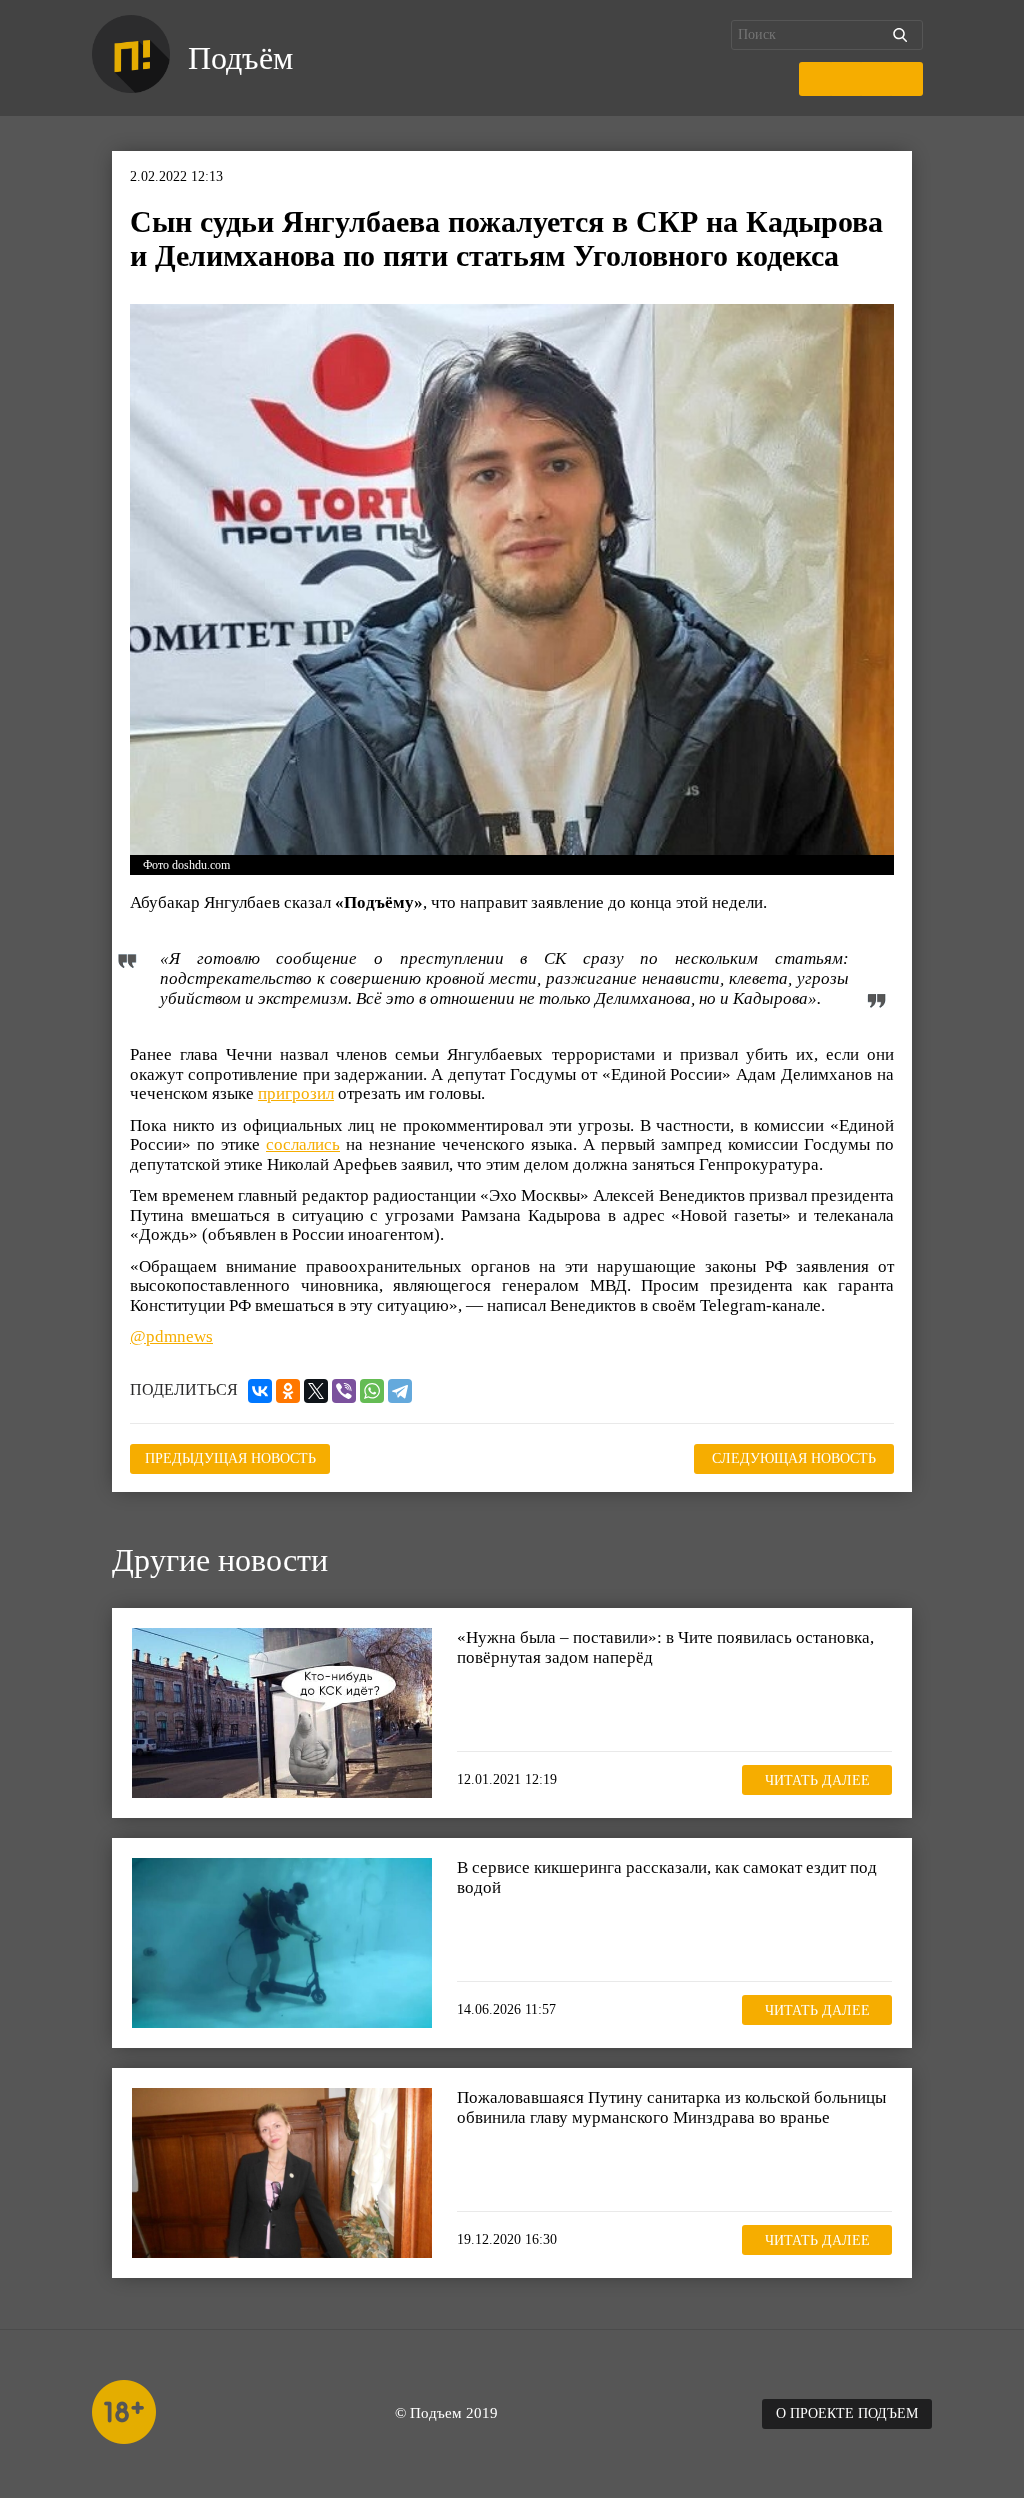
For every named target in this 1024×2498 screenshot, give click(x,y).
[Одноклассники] (288, 1391)
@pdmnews (171, 1336)
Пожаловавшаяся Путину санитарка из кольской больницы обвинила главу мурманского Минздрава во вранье (671, 2107)
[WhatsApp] (372, 1391)
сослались (303, 1144)
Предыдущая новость (230, 1458)
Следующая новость (794, 1458)
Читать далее (817, 1780)
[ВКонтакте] (260, 1391)
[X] (316, 1391)
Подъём (240, 58)
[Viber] (344, 1391)
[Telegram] (400, 1391)
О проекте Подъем (847, 2413)
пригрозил (296, 1093)
